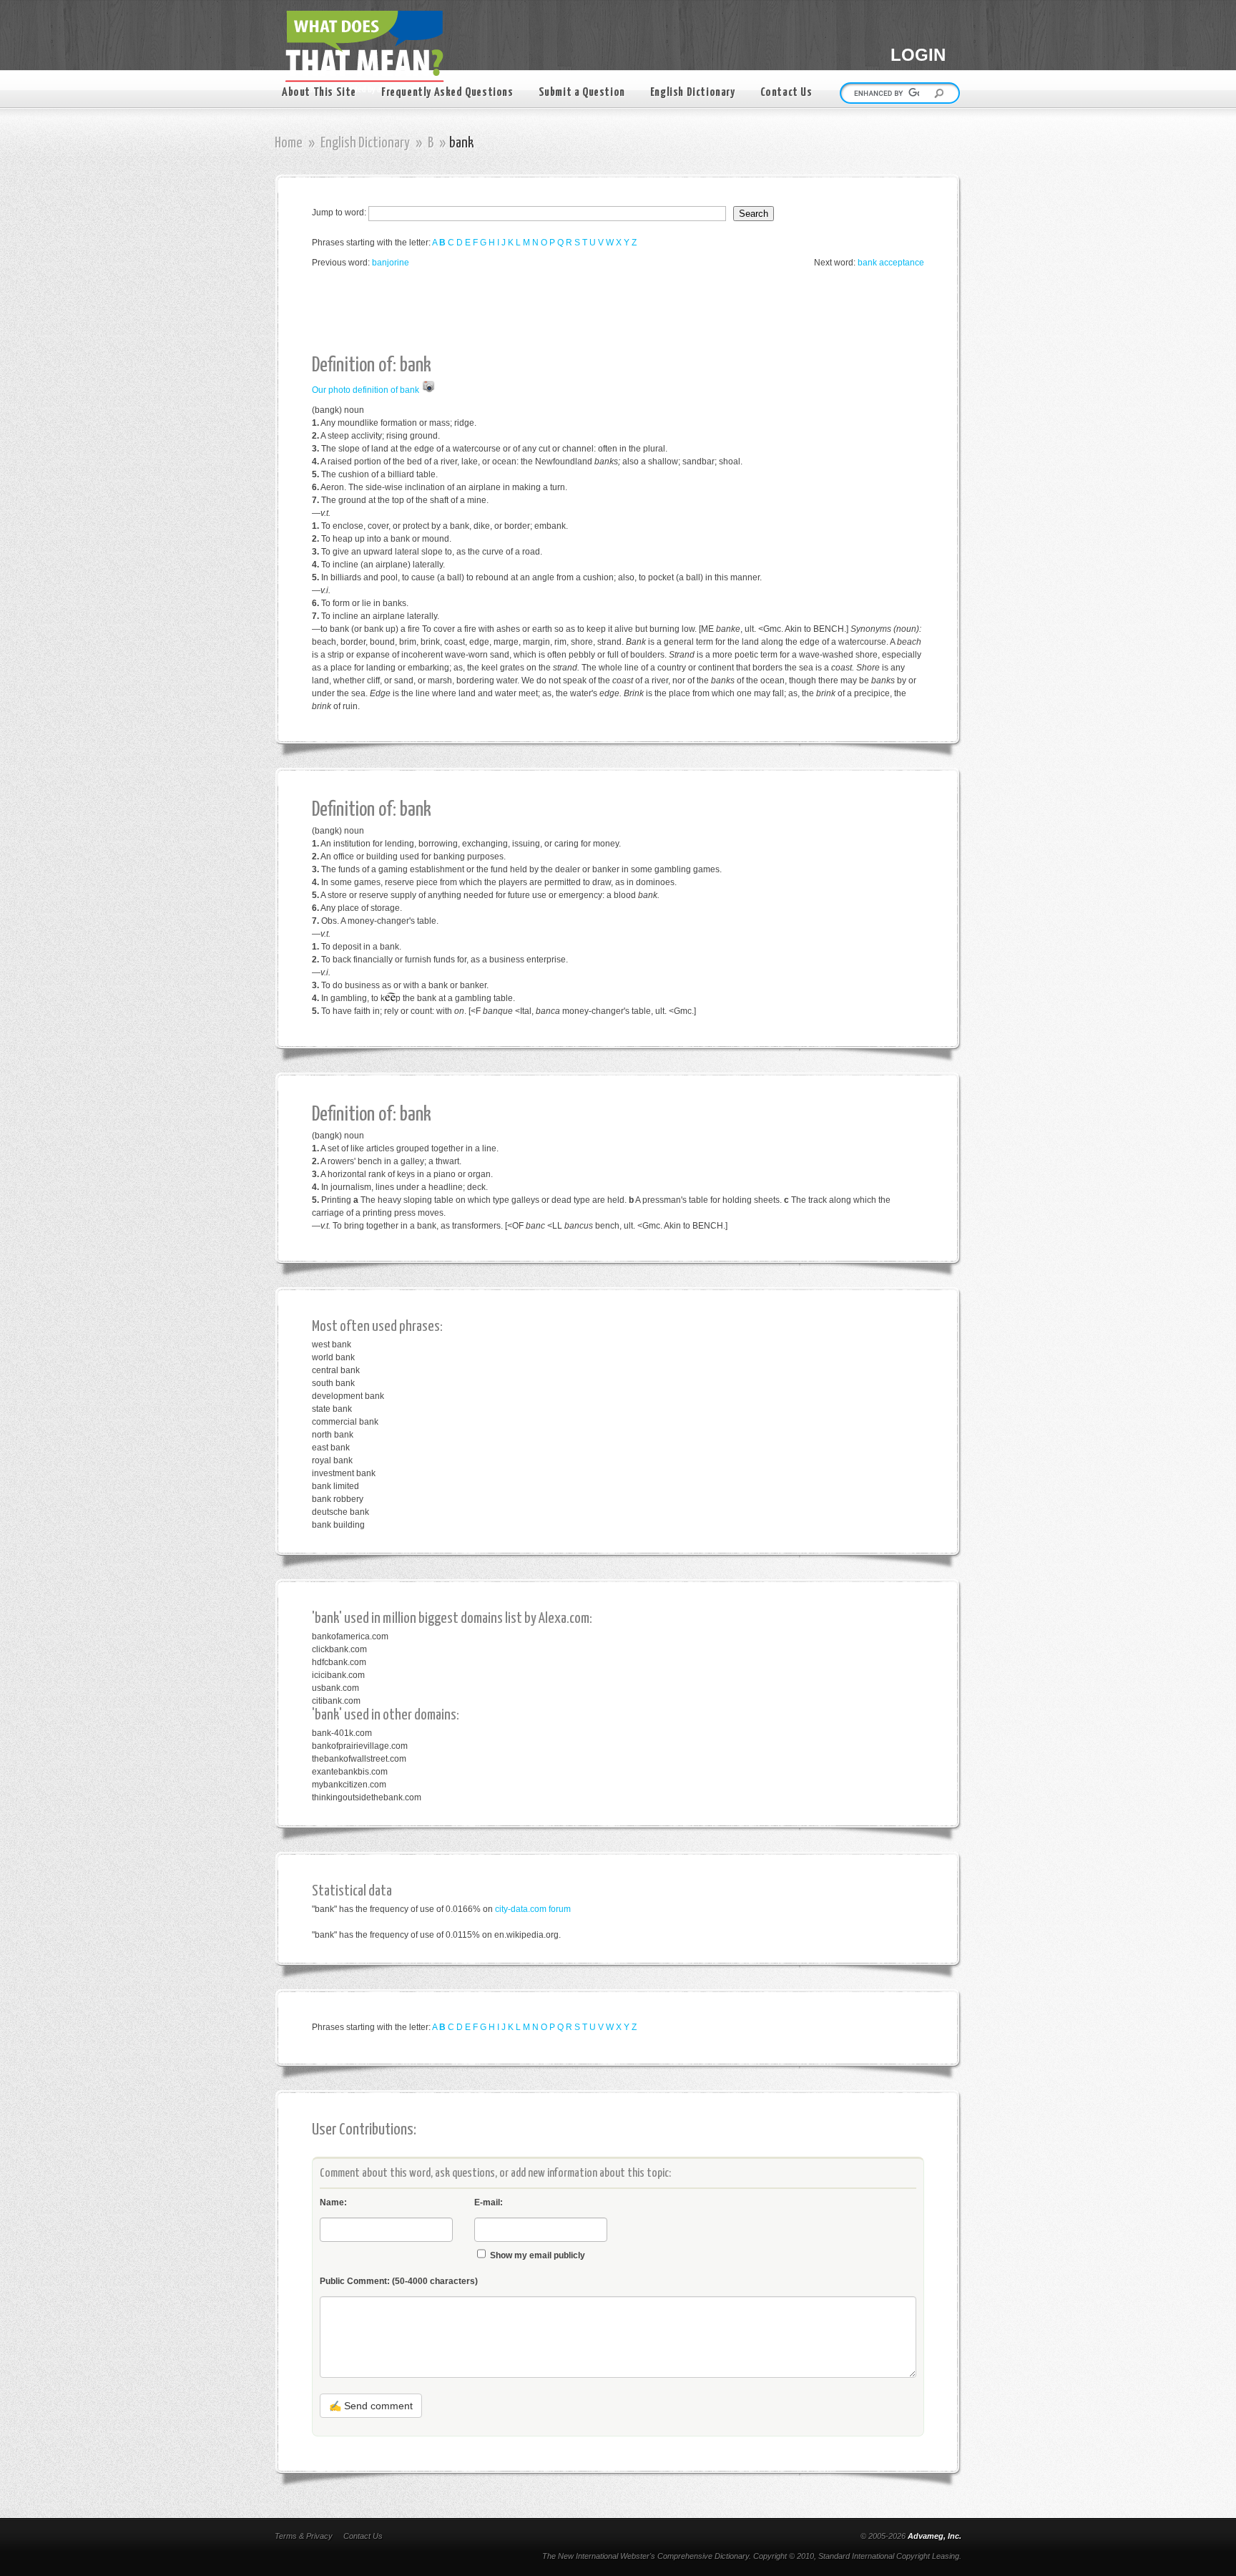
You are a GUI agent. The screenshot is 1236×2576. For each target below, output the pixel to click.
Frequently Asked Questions (447, 93)
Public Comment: (399, 2281)
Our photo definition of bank (366, 390)
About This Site (319, 93)
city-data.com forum (533, 1909)
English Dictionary (693, 93)
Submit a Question (582, 93)
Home (289, 143)
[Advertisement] (572, 312)
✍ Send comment (371, 2406)
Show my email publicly (538, 2255)
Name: (333, 2202)
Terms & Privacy (304, 2536)
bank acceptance (891, 263)
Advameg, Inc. (935, 2536)
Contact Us (786, 93)
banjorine (391, 263)
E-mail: (489, 2202)
